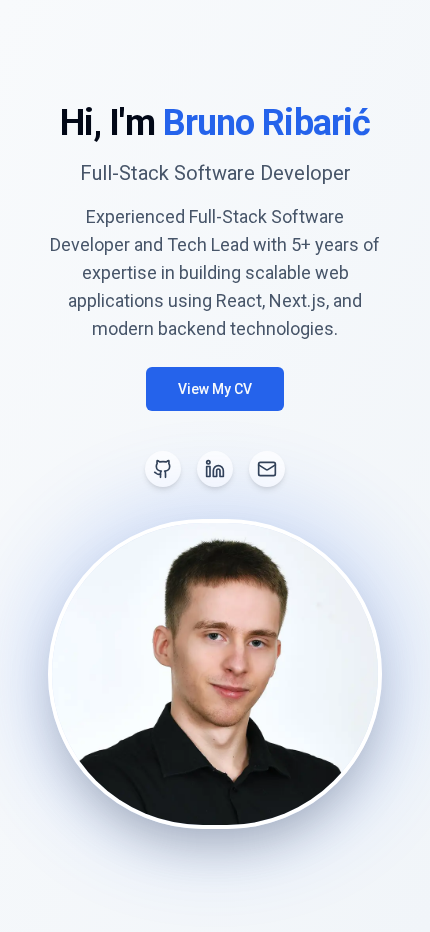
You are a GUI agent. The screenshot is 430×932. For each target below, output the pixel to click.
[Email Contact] (267, 469)
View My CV (215, 389)
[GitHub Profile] (163, 469)
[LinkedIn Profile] (215, 469)
